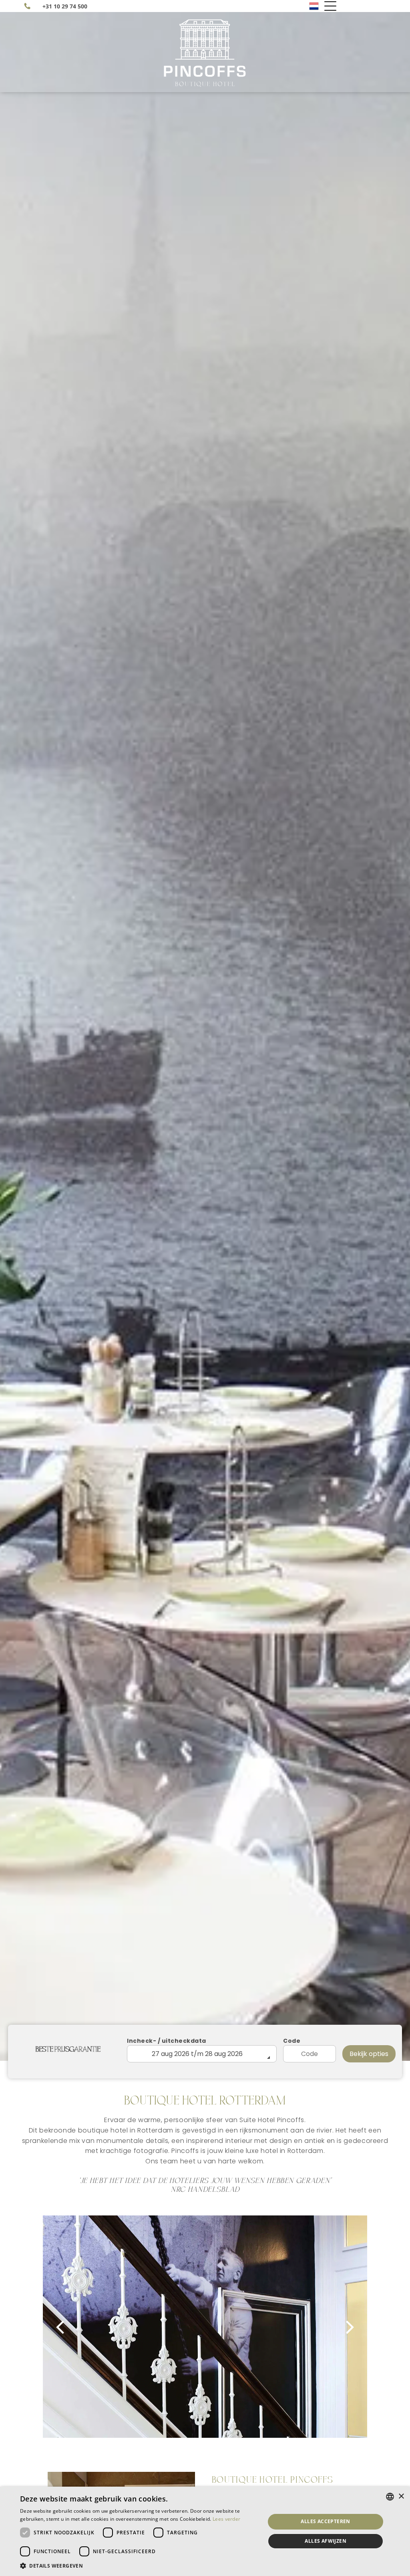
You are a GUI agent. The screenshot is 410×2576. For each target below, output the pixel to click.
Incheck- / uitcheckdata (167, 2041)
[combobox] (390, 2497)
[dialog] (205, 2531)
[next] (350, 2327)
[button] (139, 2565)
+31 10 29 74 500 (65, 6)
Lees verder (226, 2519)
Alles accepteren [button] (325, 2521)
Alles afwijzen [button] (326, 2541)
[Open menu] (330, 6)
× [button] (401, 2496)
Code (292, 2041)
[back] (60, 2327)
